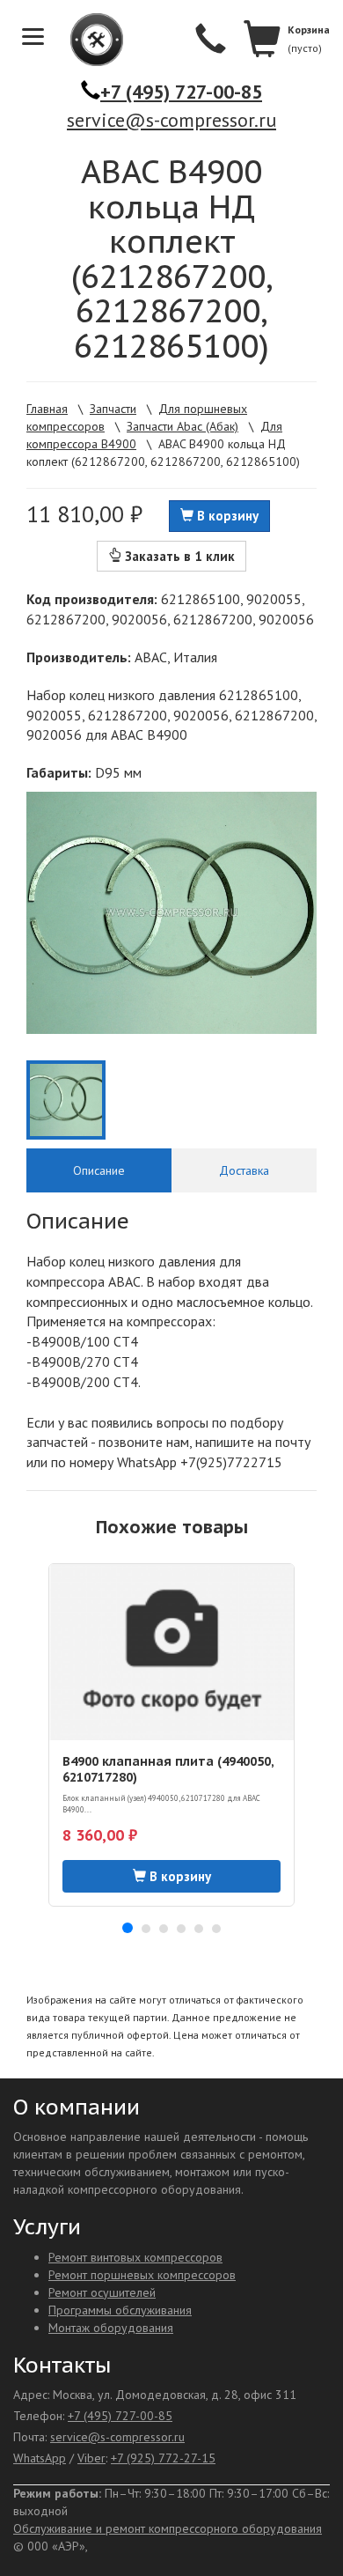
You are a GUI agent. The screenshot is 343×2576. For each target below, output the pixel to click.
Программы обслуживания (120, 2310)
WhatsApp (40, 2458)
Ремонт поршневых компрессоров (142, 2275)
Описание (99, 1170)
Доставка (244, 1170)
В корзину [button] (226, 516)
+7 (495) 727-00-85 (181, 92)
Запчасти (113, 409)
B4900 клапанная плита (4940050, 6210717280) (168, 1769)
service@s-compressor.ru (171, 120)
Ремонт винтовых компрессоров (135, 2257)
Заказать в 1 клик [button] (178, 556)
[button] (128, 1928)
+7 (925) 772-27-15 (163, 2458)
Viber (91, 2458)
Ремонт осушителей (102, 2292)
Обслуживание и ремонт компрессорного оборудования (168, 2528)
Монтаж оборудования (111, 2328)
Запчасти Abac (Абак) (182, 426)
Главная (47, 409)
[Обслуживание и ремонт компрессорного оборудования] (88, 40)
